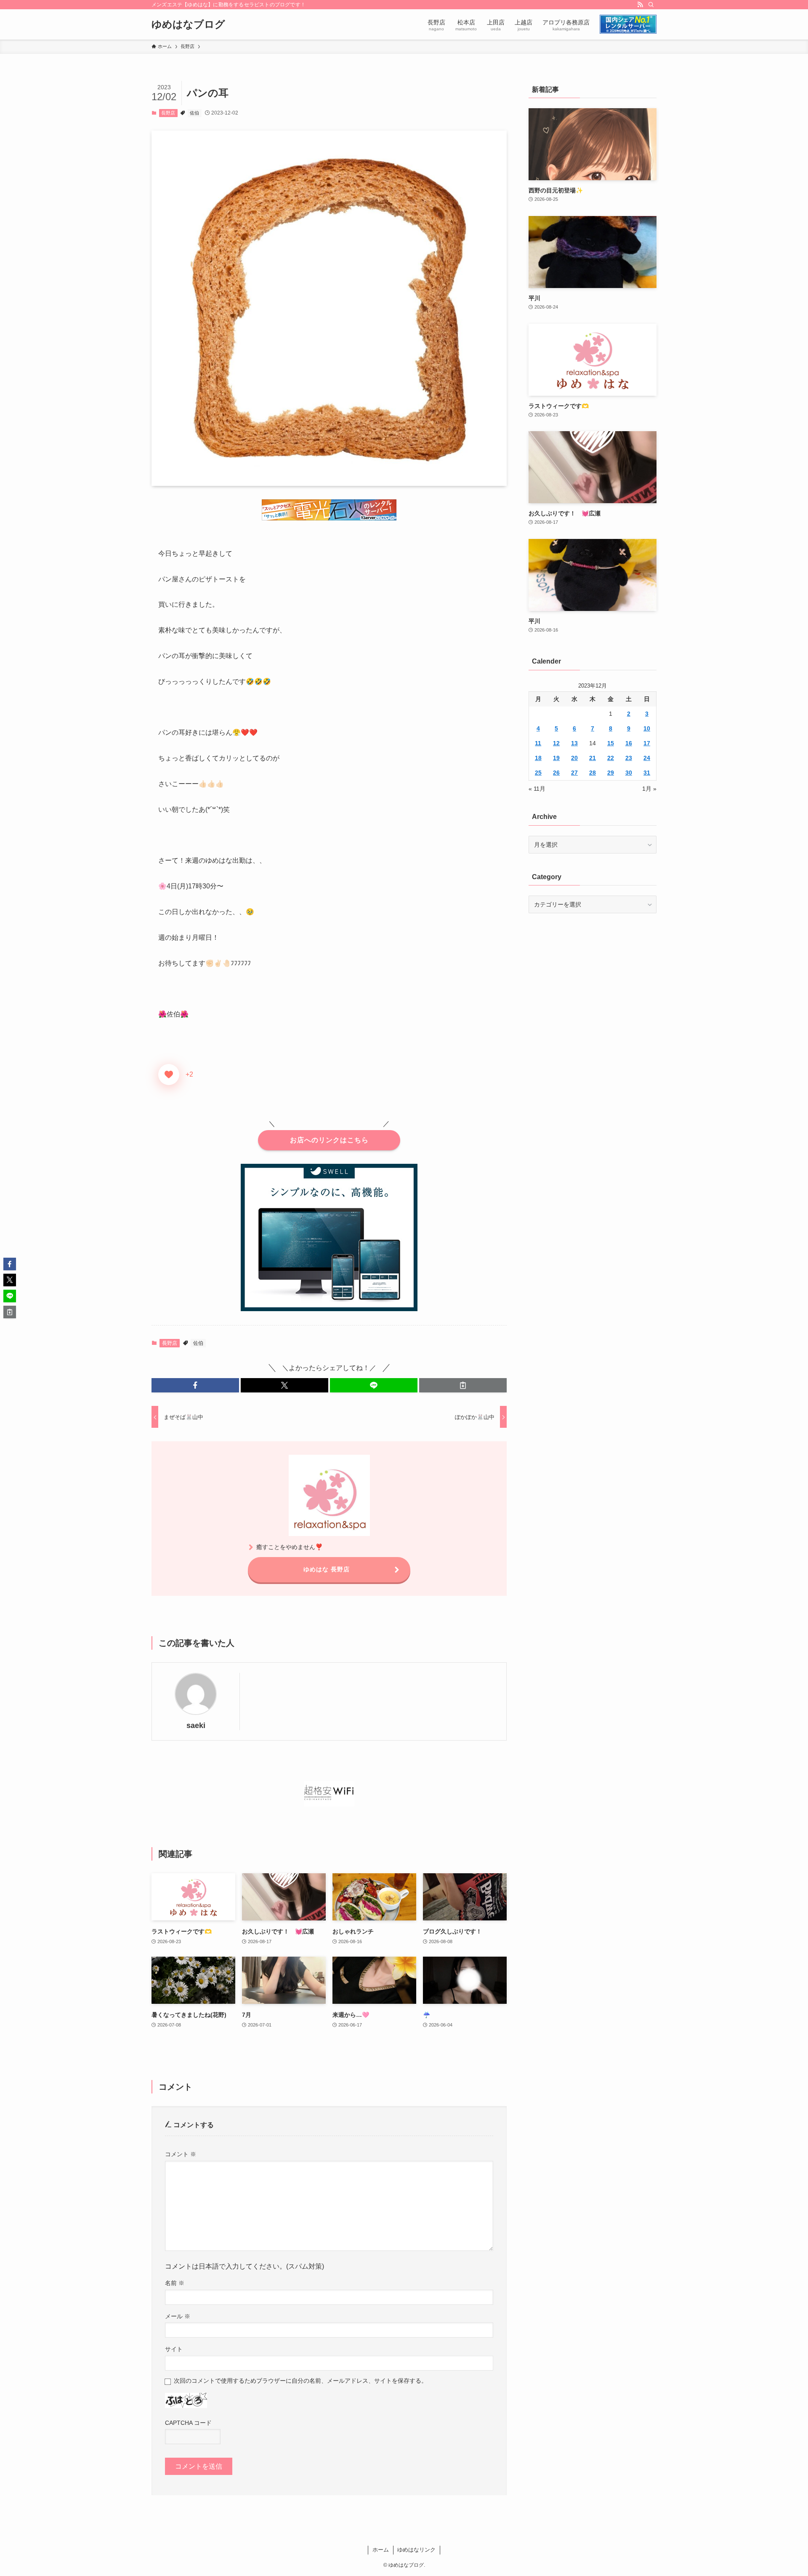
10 (647, 728)
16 (629, 743)
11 (538, 743)
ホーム (381, 2550)
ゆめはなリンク (416, 2550)
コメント (181, 2154)
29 (611, 773)
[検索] (651, 5)
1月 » (649, 789)
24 (647, 758)
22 (611, 758)
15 (611, 743)
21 (593, 758)
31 (647, 773)
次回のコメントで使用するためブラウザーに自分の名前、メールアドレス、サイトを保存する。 (300, 2381)
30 (629, 773)
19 (556, 758)
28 (593, 773)
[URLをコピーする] (463, 1385)
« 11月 (537, 789)
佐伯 (194, 113)
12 (556, 743)
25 (538, 773)
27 (574, 773)
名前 (175, 2283)
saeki (196, 1725)
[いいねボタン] (169, 1075)
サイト (174, 2349)
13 (574, 743)
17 (647, 743)
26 (556, 773)
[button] (195, 1385)
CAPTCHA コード (188, 2423)
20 (574, 758)
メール (178, 2316)
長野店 (168, 113)
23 (629, 758)
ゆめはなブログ (188, 24)
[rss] (640, 5)
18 (538, 758)
